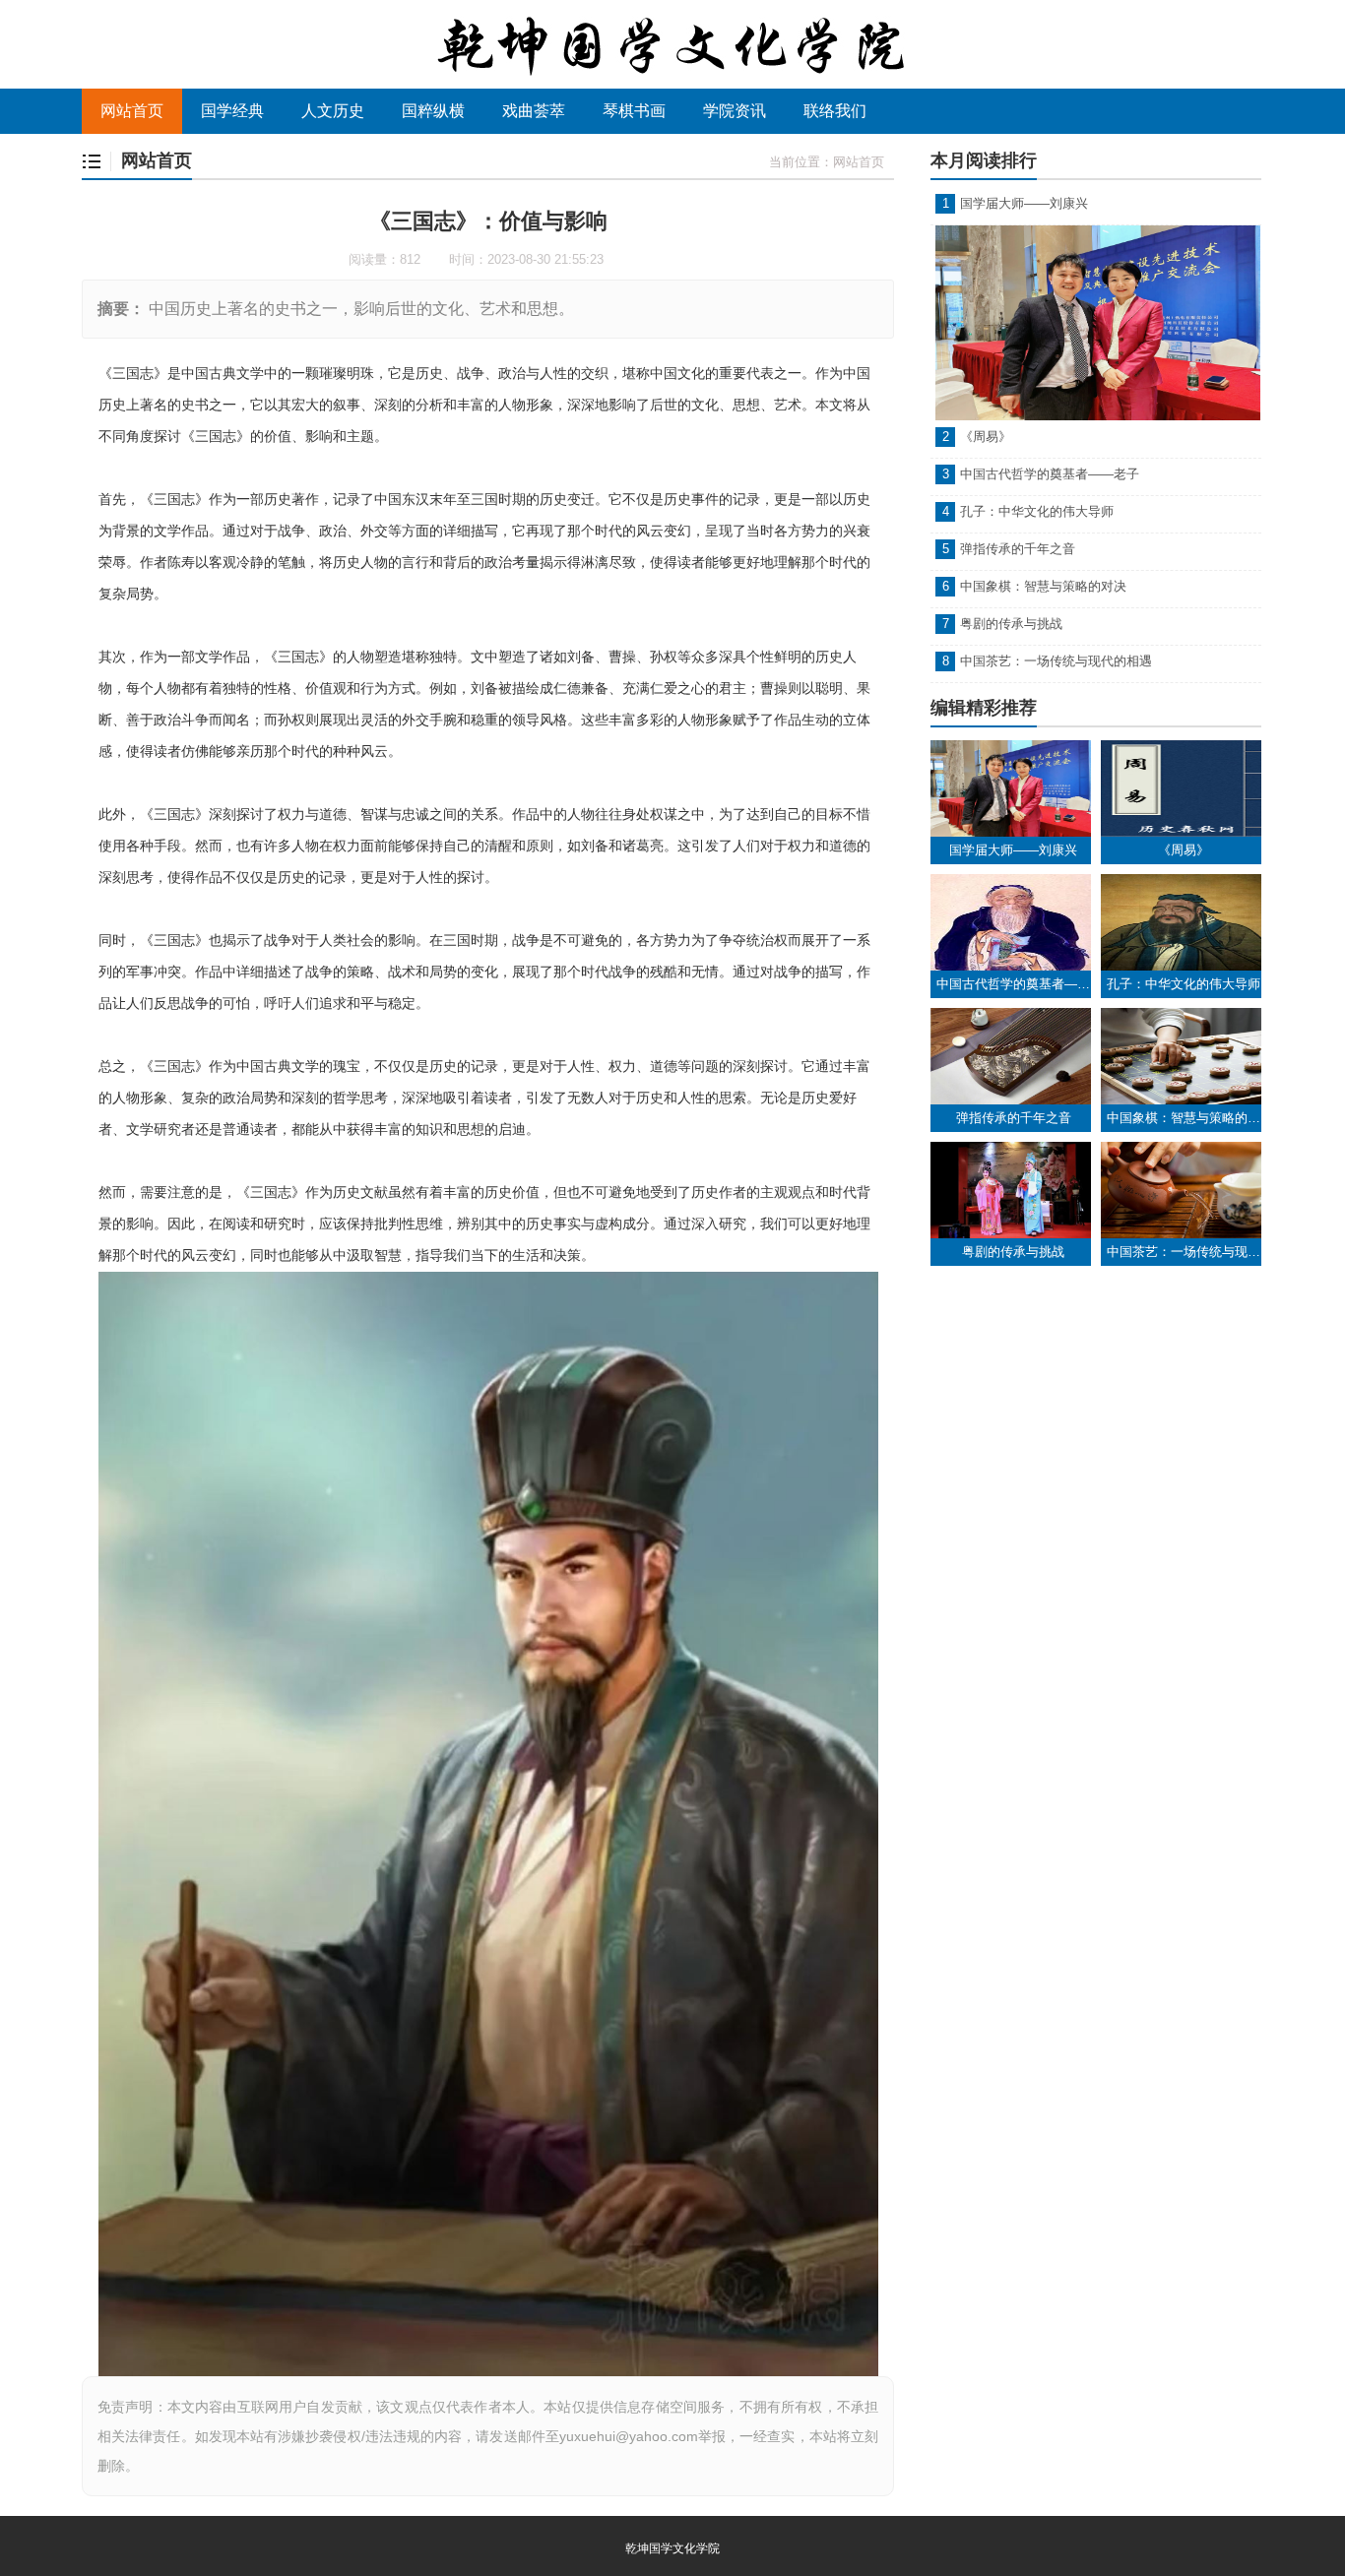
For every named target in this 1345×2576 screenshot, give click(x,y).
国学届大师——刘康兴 (1024, 203)
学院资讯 (735, 111)
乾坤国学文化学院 (672, 2548)
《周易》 (986, 437)
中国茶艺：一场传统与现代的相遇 (1056, 661)
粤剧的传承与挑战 (1011, 624)
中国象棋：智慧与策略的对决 (1043, 586)
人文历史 (333, 111)
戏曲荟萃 (534, 111)
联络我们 (835, 111)
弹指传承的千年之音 (1018, 549)
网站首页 (132, 111)
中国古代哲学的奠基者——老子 (1050, 474)
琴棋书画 (634, 111)
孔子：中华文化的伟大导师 (1037, 511)
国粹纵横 (433, 111)
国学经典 (232, 111)
